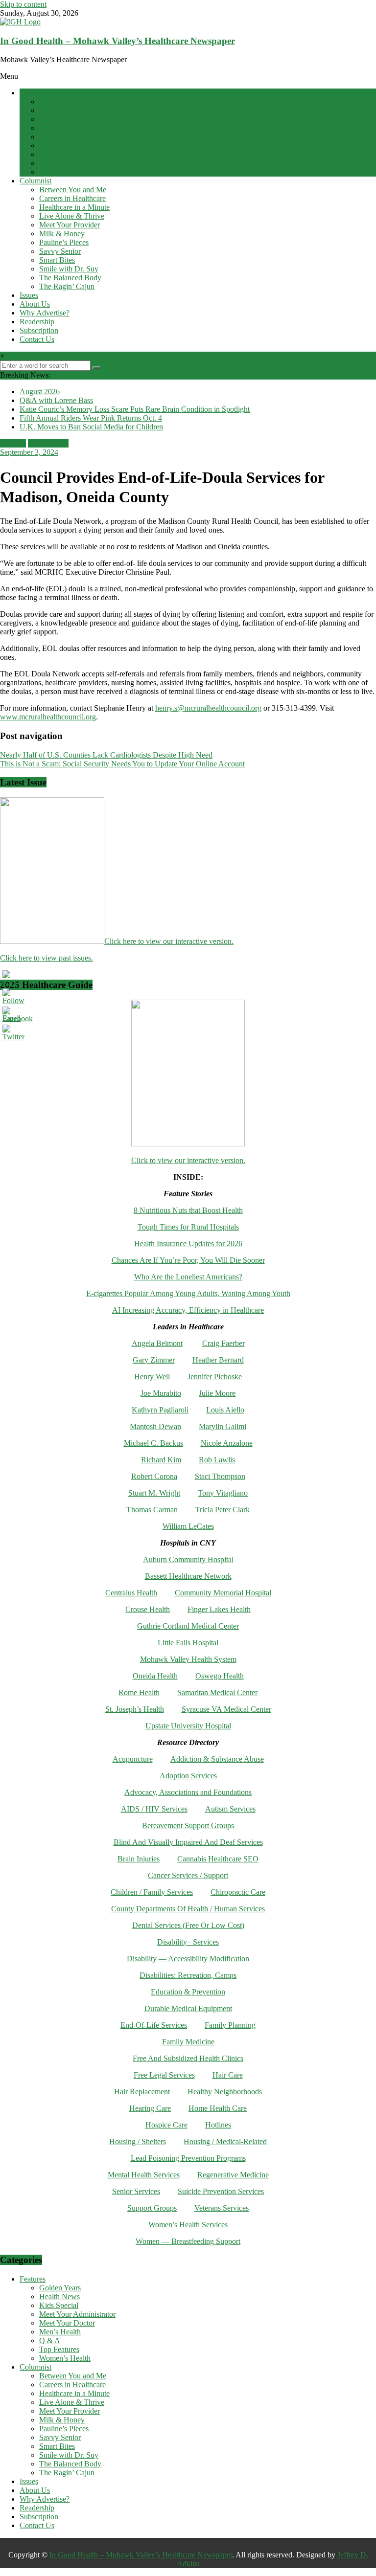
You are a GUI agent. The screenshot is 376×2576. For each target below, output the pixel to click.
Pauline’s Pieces (64, 242)
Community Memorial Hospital (223, 1593)
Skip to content (23, 4)
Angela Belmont (157, 1343)
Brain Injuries (139, 1859)
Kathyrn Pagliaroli (160, 1410)
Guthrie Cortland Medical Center (188, 1626)
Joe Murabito (161, 1393)
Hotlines (218, 2125)
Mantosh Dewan (155, 1426)
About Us (35, 304)
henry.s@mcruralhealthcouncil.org (208, 708)
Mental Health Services (144, 2175)
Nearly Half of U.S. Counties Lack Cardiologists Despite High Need (106, 755)
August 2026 (40, 392)
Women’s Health (65, 172)
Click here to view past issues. (47, 958)
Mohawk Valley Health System (188, 1659)
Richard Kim (161, 1460)
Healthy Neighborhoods (225, 2092)
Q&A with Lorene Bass (56, 400)
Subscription (39, 330)
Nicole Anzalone (227, 1443)
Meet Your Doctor (67, 137)
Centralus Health (131, 1593)
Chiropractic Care (238, 1892)
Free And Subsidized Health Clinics (188, 2058)
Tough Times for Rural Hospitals (188, 1227)
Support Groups (152, 2208)
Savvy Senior (60, 251)
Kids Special (59, 119)
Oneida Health (155, 1676)
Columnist (35, 181)
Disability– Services (188, 1942)
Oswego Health (220, 1676)
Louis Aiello (225, 1410)
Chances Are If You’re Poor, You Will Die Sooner (188, 1260)
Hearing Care (150, 2108)
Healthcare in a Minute (74, 207)
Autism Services (230, 1809)
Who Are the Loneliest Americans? (188, 1277)
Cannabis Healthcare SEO (218, 1859)
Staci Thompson (220, 1476)
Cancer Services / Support (188, 1875)
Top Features (59, 163)
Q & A (50, 154)
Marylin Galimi (223, 1426)
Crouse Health (148, 1609)
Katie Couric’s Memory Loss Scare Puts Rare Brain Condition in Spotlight (135, 409)
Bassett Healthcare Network (188, 1576)
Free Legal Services (164, 2075)
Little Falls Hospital (188, 1643)
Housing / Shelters (138, 2141)
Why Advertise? (45, 313)
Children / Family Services (152, 1892)
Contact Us (37, 339)
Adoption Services (188, 1776)
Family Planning (230, 2025)
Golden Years (60, 101)
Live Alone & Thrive (72, 216)
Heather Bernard (218, 1360)
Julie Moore (217, 1393)
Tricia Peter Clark (223, 1510)
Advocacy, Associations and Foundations (188, 1792)
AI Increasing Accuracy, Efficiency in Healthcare (188, 1310)
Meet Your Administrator (77, 128)
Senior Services (136, 2191)
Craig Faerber (223, 1343)
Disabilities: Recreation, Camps (188, 1975)
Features (33, 93)
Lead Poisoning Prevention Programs (188, 2158)
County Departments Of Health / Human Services (188, 1909)
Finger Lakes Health (219, 1609)
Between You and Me (73, 190)
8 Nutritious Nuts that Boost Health (188, 1210)
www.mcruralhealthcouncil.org (48, 717)
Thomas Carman (152, 1510)
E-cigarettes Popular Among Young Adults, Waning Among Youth (188, 1293)
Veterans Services (222, 2208)
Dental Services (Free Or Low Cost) (188, 1925)
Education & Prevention (188, 1992)
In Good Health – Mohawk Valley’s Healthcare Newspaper (117, 41)
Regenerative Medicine (233, 2175)
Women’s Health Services (188, 2225)
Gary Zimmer (154, 1360)
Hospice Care (166, 2125)
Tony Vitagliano (223, 1493)
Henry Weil (152, 1377)
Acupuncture (133, 1759)
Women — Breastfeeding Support (188, 2241)
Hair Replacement (142, 2092)
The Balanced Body (70, 278)
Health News (59, 110)
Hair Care (228, 2075)
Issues (29, 295)
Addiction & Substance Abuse (217, 1759)
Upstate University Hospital (188, 1726)
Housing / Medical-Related (225, 2141)
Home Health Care (218, 2108)
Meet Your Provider (70, 225)
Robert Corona (154, 1476)
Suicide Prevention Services (221, 2191)
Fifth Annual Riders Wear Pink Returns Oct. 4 (91, 418)
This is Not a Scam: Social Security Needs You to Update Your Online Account (122, 764)
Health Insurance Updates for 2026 (188, 1243)
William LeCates (188, 1526)
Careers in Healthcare (72, 198)
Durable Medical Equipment (188, 2008)
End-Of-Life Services (154, 2025)
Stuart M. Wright (154, 1493)
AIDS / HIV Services (154, 1809)
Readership (37, 322)
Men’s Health (60, 146)
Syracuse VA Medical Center (226, 1709)
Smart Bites (57, 260)
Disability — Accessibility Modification (188, 1959)
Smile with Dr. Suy (69, 269)
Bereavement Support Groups (188, 1826)
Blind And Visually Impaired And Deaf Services (188, 1842)
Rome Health (139, 1692)
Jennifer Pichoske (215, 1377)
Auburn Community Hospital (188, 1559)
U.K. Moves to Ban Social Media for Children (91, 427)
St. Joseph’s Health (135, 1709)
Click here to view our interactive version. (169, 941)
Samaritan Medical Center (217, 1692)
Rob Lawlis (217, 1460)
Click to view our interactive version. (188, 1160)
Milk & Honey (62, 234)
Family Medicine (188, 2042)
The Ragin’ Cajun (67, 286)
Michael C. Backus (153, 1443)
